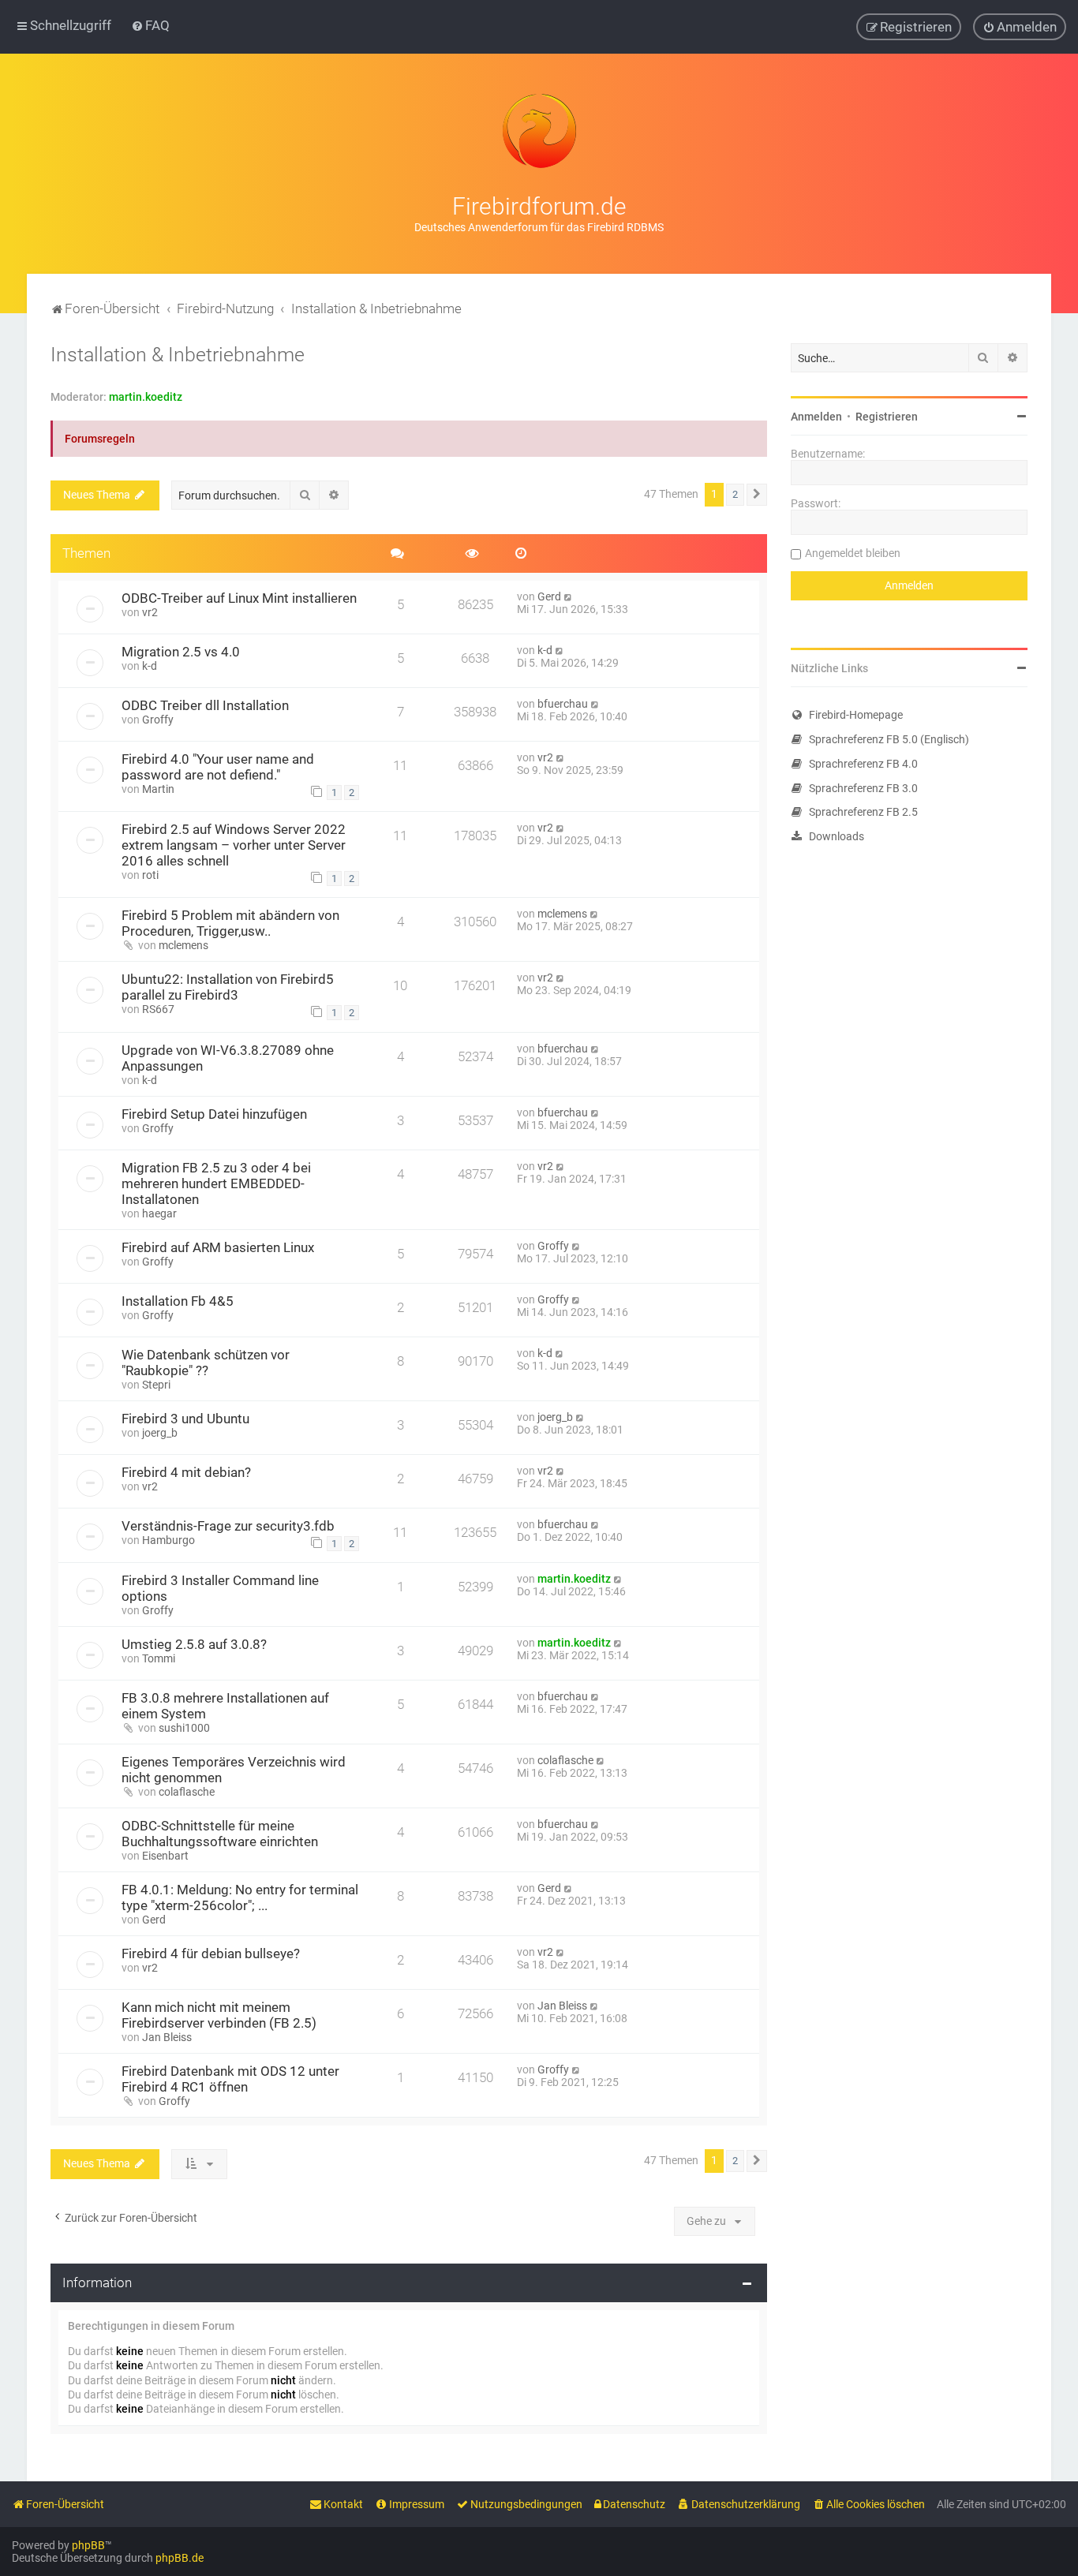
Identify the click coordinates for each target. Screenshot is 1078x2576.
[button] (757, 495)
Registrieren (887, 417)
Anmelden (816, 417)
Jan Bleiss (167, 2037)
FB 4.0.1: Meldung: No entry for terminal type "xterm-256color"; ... (240, 1897)
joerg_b (160, 1433)
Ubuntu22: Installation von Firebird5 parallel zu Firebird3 (228, 987)
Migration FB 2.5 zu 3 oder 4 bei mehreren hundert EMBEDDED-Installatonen (216, 1183)
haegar (159, 1213)
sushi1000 (184, 1728)
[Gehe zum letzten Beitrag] (569, 596)
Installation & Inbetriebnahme (178, 355)
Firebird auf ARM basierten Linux (218, 1247)
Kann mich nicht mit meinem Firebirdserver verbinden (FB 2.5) (219, 2015)
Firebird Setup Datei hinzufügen (214, 1114)
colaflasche (187, 1792)
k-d (150, 666)
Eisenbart (165, 1856)
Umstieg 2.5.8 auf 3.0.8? (194, 1644)
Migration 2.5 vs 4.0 (181, 652)
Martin (158, 789)
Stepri (156, 1385)
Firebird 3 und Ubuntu (185, 1419)
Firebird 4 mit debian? (186, 1472)
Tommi (159, 1658)
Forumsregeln (100, 439)
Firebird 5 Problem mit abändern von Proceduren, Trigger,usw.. (230, 923)
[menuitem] (150, 25)
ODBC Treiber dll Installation (205, 705)
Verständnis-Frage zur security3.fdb (228, 1526)
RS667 (158, 1009)
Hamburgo (168, 1540)
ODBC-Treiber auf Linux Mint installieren (239, 598)
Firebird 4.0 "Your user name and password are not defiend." (218, 767)
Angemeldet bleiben (853, 553)
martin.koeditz (146, 397)
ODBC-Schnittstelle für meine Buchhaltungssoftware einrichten (220, 1834)
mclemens (183, 945)
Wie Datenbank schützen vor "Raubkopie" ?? (206, 1363)
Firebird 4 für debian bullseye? (211, 1953)
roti (150, 875)
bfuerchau (563, 704)
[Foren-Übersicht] (539, 131)
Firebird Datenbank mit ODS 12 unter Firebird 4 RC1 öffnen (230, 2079)
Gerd (549, 596)
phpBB (88, 2545)
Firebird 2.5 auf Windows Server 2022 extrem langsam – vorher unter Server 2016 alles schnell (234, 845)
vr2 (150, 612)
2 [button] (735, 494)
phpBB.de (180, 2558)
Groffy (158, 720)
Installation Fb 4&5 (178, 1301)
